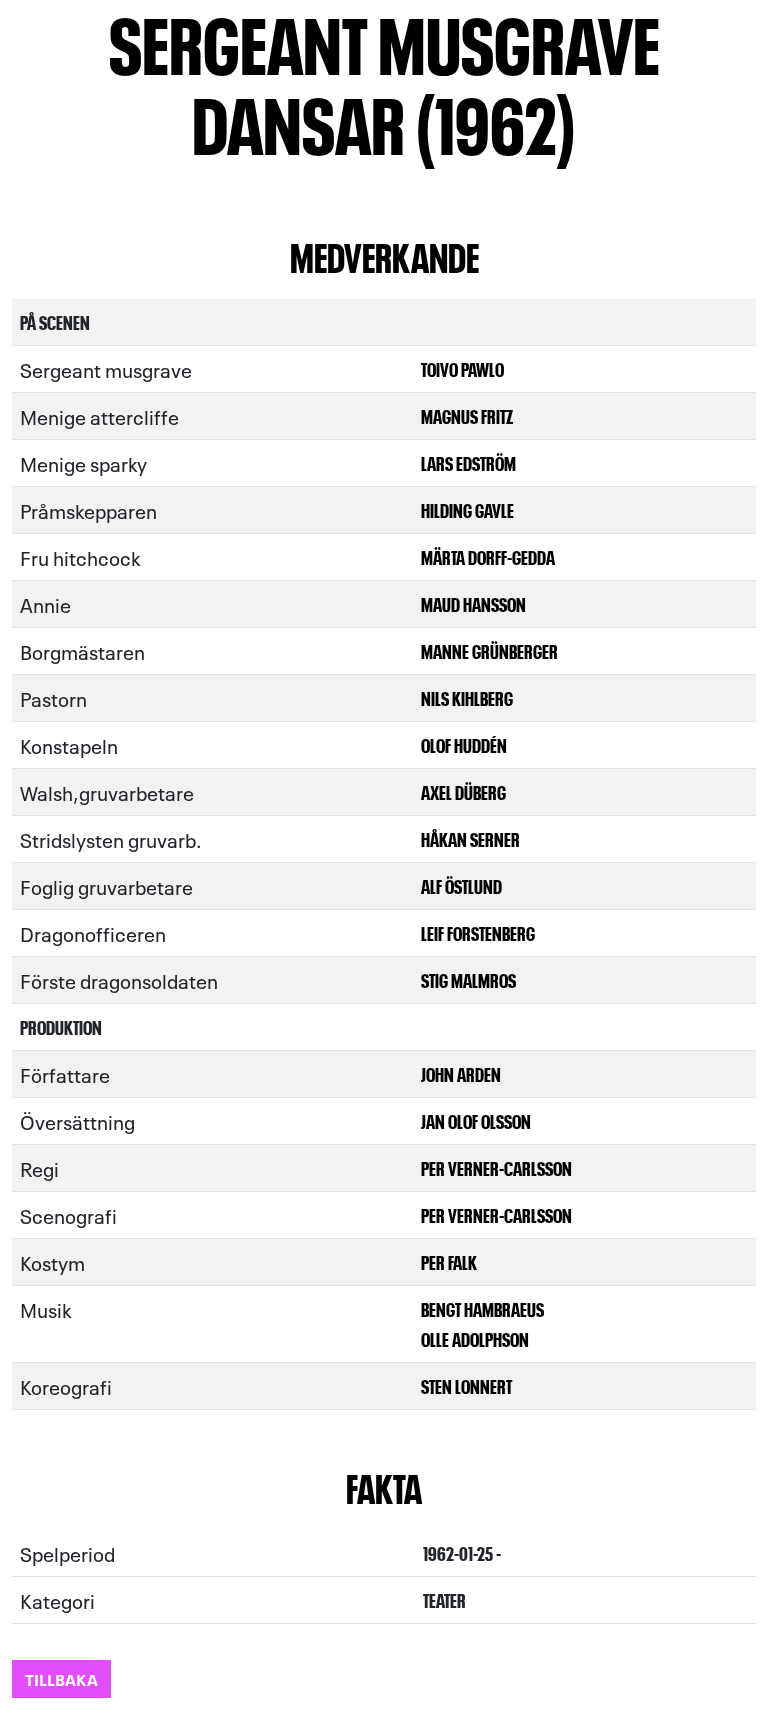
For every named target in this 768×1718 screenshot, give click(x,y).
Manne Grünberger (489, 650)
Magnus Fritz (467, 415)
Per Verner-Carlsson (496, 1167)
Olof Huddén (464, 744)
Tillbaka (61, 1678)
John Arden (461, 1073)
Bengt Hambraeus (482, 1308)
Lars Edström (468, 462)
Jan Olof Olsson (476, 1120)
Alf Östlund (461, 885)
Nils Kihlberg (467, 697)
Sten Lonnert (466, 1385)
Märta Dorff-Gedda (488, 556)
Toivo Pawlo (462, 368)
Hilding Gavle (467, 509)
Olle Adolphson (475, 1338)
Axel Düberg (463, 791)
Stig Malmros (468, 979)
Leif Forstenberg (478, 932)
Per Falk (449, 1261)
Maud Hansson (473, 603)
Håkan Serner (470, 838)
